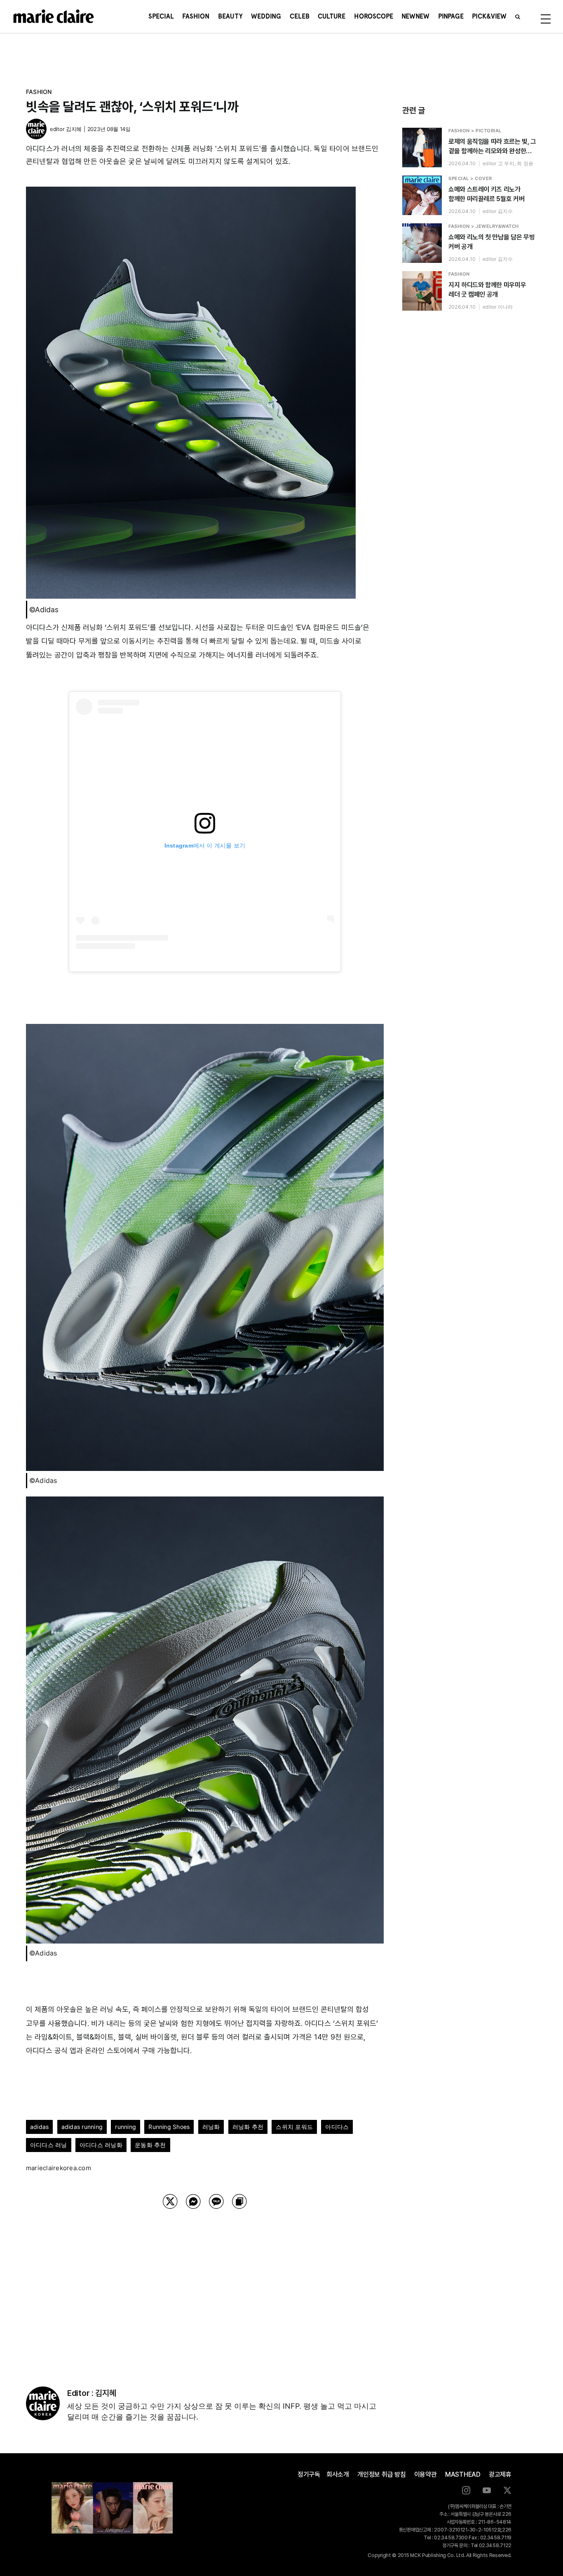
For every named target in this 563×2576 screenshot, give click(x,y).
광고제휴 (500, 2474)
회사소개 (338, 2474)
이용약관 (426, 2474)
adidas (39, 2127)
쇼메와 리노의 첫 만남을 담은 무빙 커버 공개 (491, 242)
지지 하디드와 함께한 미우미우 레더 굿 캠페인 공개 (487, 290)
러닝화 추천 (248, 2127)
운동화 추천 (150, 2145)
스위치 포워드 (294, 2127)
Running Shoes (169, 2127)
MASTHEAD (463, 2474)
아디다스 (337, 2127)
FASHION (39, 92)
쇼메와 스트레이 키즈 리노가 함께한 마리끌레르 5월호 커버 (486, 194)
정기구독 (309, 2474)
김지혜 (74, 129)
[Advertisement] (205, 2287)
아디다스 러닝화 (101, 2145)
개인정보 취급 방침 (382, 2474)
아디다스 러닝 (49, 2145)
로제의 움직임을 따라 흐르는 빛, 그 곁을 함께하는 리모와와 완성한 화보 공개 (492, 147)
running (126, 2127)
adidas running (82, 2127)
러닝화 (211, 2127)
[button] (518, 16)
